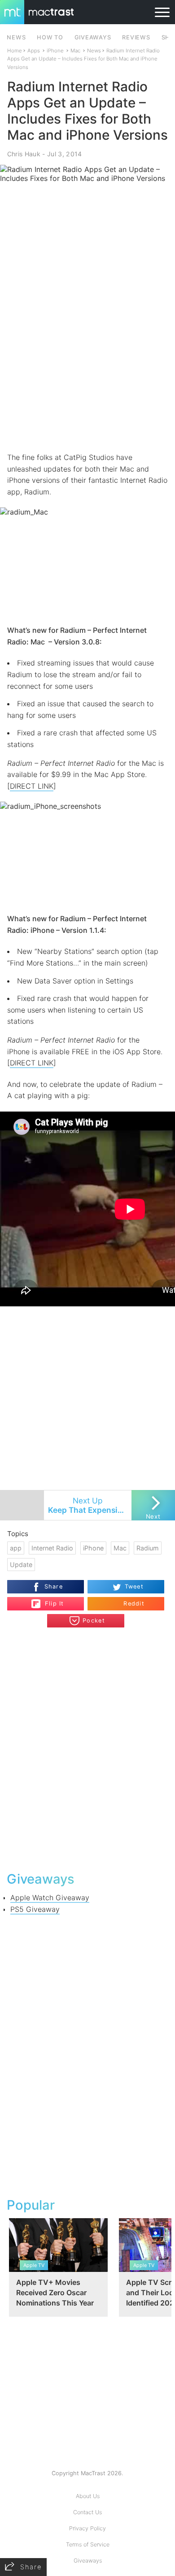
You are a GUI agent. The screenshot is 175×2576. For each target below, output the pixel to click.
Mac (75, 51)
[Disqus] (88, 1748)
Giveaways (88, 2561)
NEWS (16, 37)
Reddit (134, 1604)
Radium (148, 1548)
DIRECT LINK (32, 786)
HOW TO (50, 37)
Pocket (94, 1621)
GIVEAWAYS (93, 37)
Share (54, 1586)
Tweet (134, 1586)
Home (15, 51)
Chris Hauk (24, 154)
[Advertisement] (87, 358)
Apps (34, 51)
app (16, 1548)
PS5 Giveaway (35, 1909)
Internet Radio (52, 1548)
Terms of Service (88, 2544)
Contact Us (87, 2512)
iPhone (55, 51)
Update (21, 1565)
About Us (88, 2496)
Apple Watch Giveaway (50, 1898)
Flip (50, 1600)
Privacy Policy (87, 2528)
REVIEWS (136, 37)
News (94, 51)
